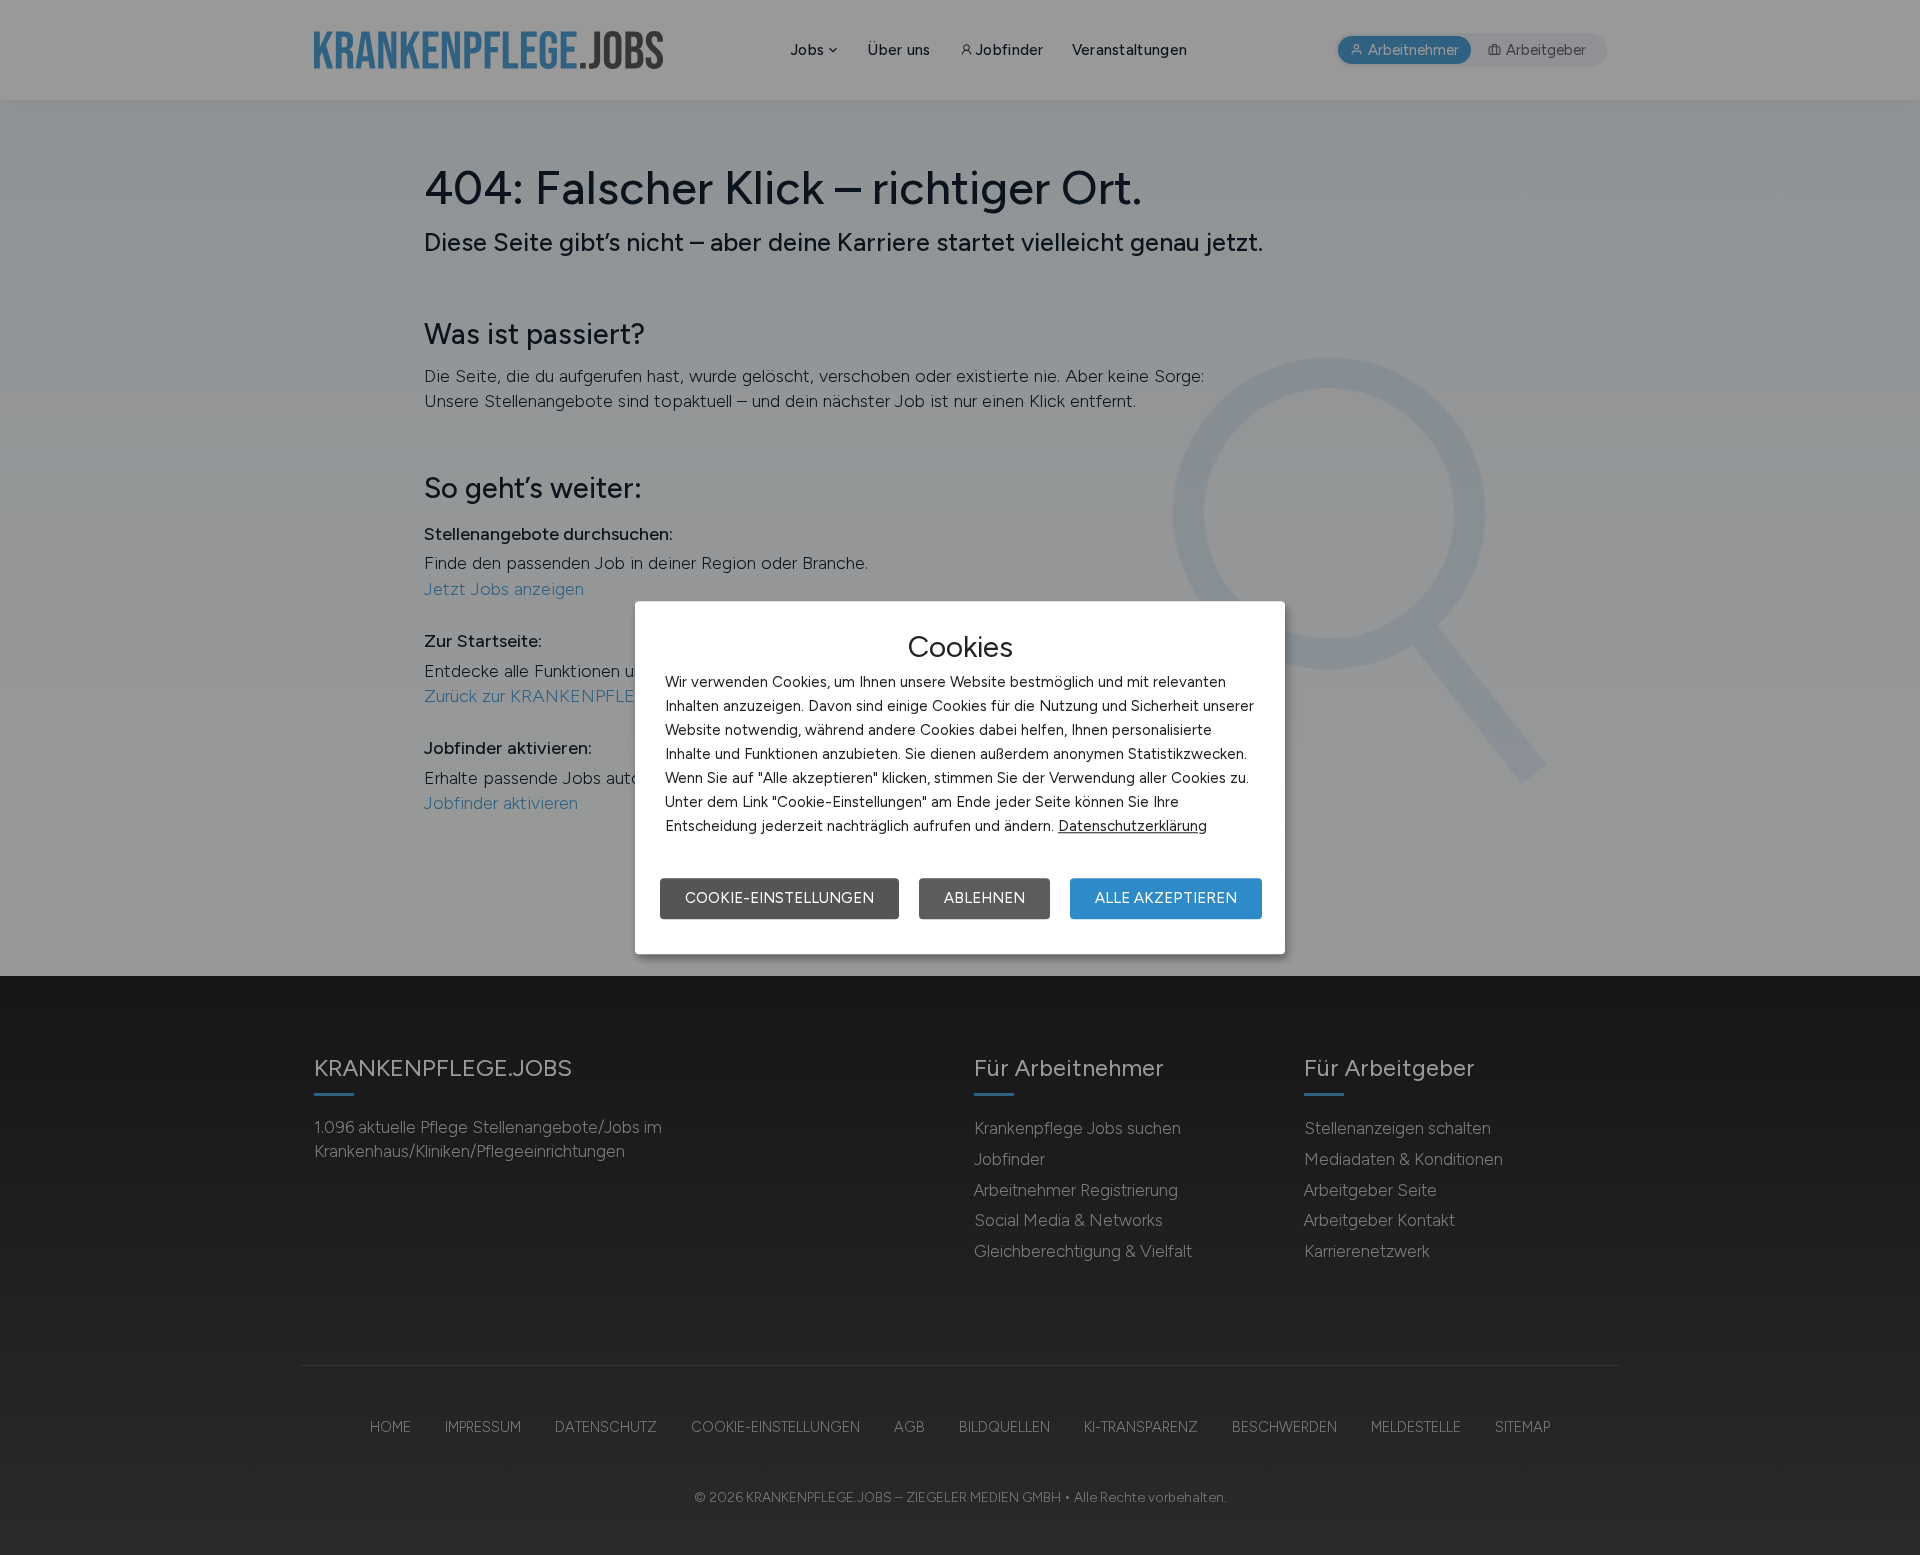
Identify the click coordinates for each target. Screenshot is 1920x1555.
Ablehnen (984, 898)
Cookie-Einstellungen (779, 898)
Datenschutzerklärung (1132, 826)
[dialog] (960, 778)
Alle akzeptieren (1166, 898)
